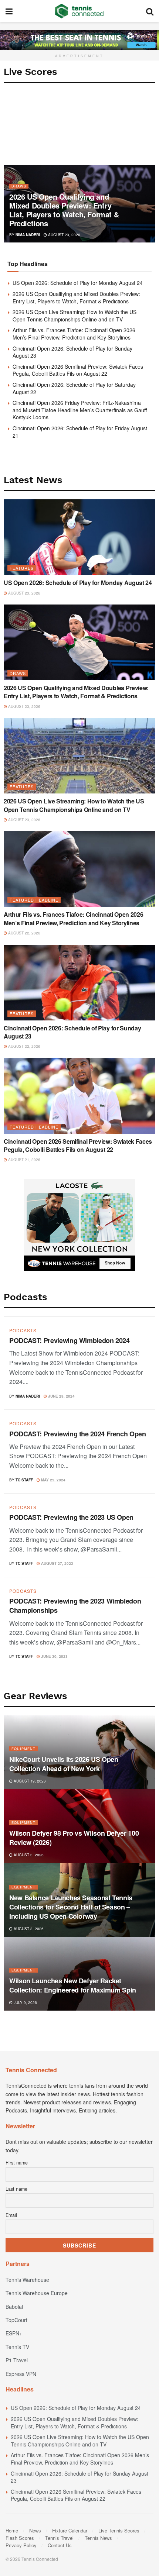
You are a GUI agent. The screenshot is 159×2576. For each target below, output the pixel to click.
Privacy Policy (21, 2545)
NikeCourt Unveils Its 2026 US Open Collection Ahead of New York (64, 1764)
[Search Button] (150, 11)
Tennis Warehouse (27, 2280)
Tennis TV (17, 2347)
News (35, 2530)
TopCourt (16, 2320)
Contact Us (60, 2545)
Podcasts (23, 1330)
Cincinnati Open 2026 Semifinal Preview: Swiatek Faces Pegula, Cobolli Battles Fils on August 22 (78, 370)
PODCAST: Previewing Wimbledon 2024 (70, 1340)
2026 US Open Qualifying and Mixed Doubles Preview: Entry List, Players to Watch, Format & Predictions (64, 210)
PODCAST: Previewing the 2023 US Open (71, 1517)
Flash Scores (20, 2538)
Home (12, 2530)
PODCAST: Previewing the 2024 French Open (78, 1434)
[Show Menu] (9, 11)
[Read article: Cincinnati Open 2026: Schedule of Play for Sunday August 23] (79, 983)
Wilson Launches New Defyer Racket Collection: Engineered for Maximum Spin (73, 1985)
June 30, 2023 (54, 1656)
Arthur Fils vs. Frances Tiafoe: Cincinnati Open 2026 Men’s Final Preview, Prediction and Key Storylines (74, 334)
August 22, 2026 (24, 933)
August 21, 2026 (24, 1160)
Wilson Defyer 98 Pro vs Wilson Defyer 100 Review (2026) (74, 1838)
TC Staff (24, 1480)
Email (11, 2215)
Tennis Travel (59, 2538)
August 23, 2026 (64, 235)
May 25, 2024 (53, 1480)
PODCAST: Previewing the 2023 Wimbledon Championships (75, 1606)
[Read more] (140, 1395)
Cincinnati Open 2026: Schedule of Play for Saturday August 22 (74, 388)
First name (17, 2163)
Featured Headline (34, 900)
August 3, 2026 (28, 1855)
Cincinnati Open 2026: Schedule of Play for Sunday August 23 (72, 352)
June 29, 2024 (61, 1396)
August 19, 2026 (29, 1781)
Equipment (23, 1749)
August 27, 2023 (57, 1563)
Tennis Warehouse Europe (37, 2293)
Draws (19, 186)
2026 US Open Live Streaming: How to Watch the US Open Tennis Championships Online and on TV (75, 316)
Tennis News (98, 2538)
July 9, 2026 (25, 2002)
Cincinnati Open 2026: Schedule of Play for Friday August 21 (80, 432)
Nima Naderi (28, 235)
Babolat (14, 2307)
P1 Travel (17, 2360)
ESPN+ (14, 2333)
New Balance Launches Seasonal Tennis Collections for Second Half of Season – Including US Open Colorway (71, 1907)
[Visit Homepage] (79, 11)
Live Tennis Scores (119, 2530)
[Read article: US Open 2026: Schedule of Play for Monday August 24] (79, 537)
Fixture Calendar (70, 2530)
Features (22, 568)
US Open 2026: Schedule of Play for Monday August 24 (78, 283)
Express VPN (21, 2374)
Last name (16, 2189)
